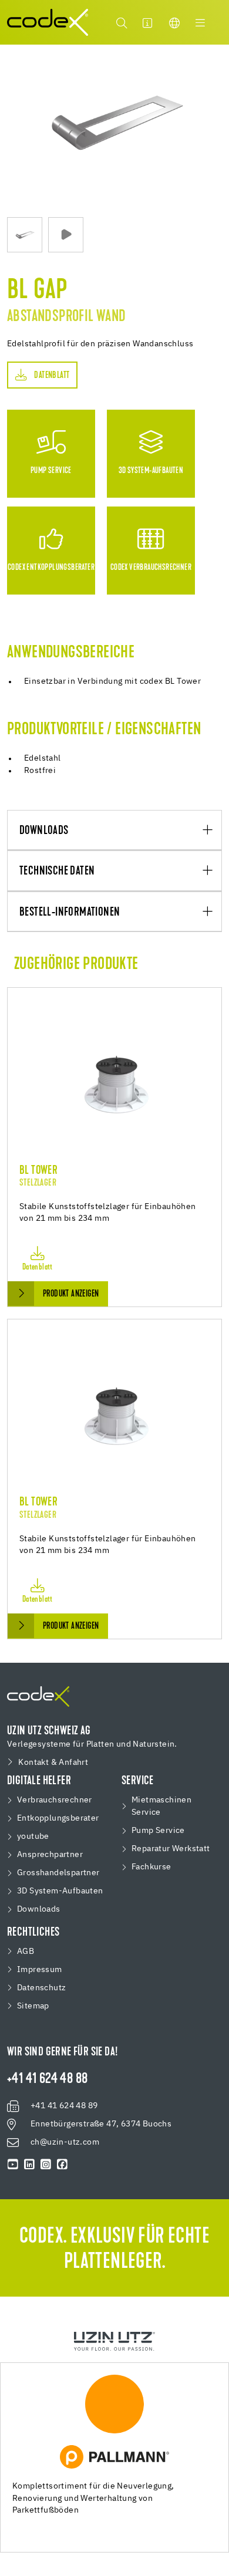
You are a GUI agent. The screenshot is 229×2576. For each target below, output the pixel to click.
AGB (26, 1952)
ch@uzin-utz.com (65, 2142)
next (216, 131)
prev (13, 131)
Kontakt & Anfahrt (53, 1763)
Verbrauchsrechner (55, 1800)
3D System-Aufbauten (60, 1891)
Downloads (44, 831)
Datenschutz (41, 1988)
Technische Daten (57, 871)
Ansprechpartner (50, 1855)
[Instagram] (46, 2165)
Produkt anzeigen (71, 1294)
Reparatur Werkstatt (171, 1849)
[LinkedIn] (29, 2165)
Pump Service (158, 1831)
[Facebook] (62, 2165)
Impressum (40, 1970)
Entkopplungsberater (58, 1818)
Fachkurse (151, 1867)
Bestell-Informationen (70, 912)
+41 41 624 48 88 (47, 2079)
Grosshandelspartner (58, 1873)
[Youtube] (13, 2165)
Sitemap (33, 2006)
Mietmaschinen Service (161, 1806)
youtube (33, 1836)
